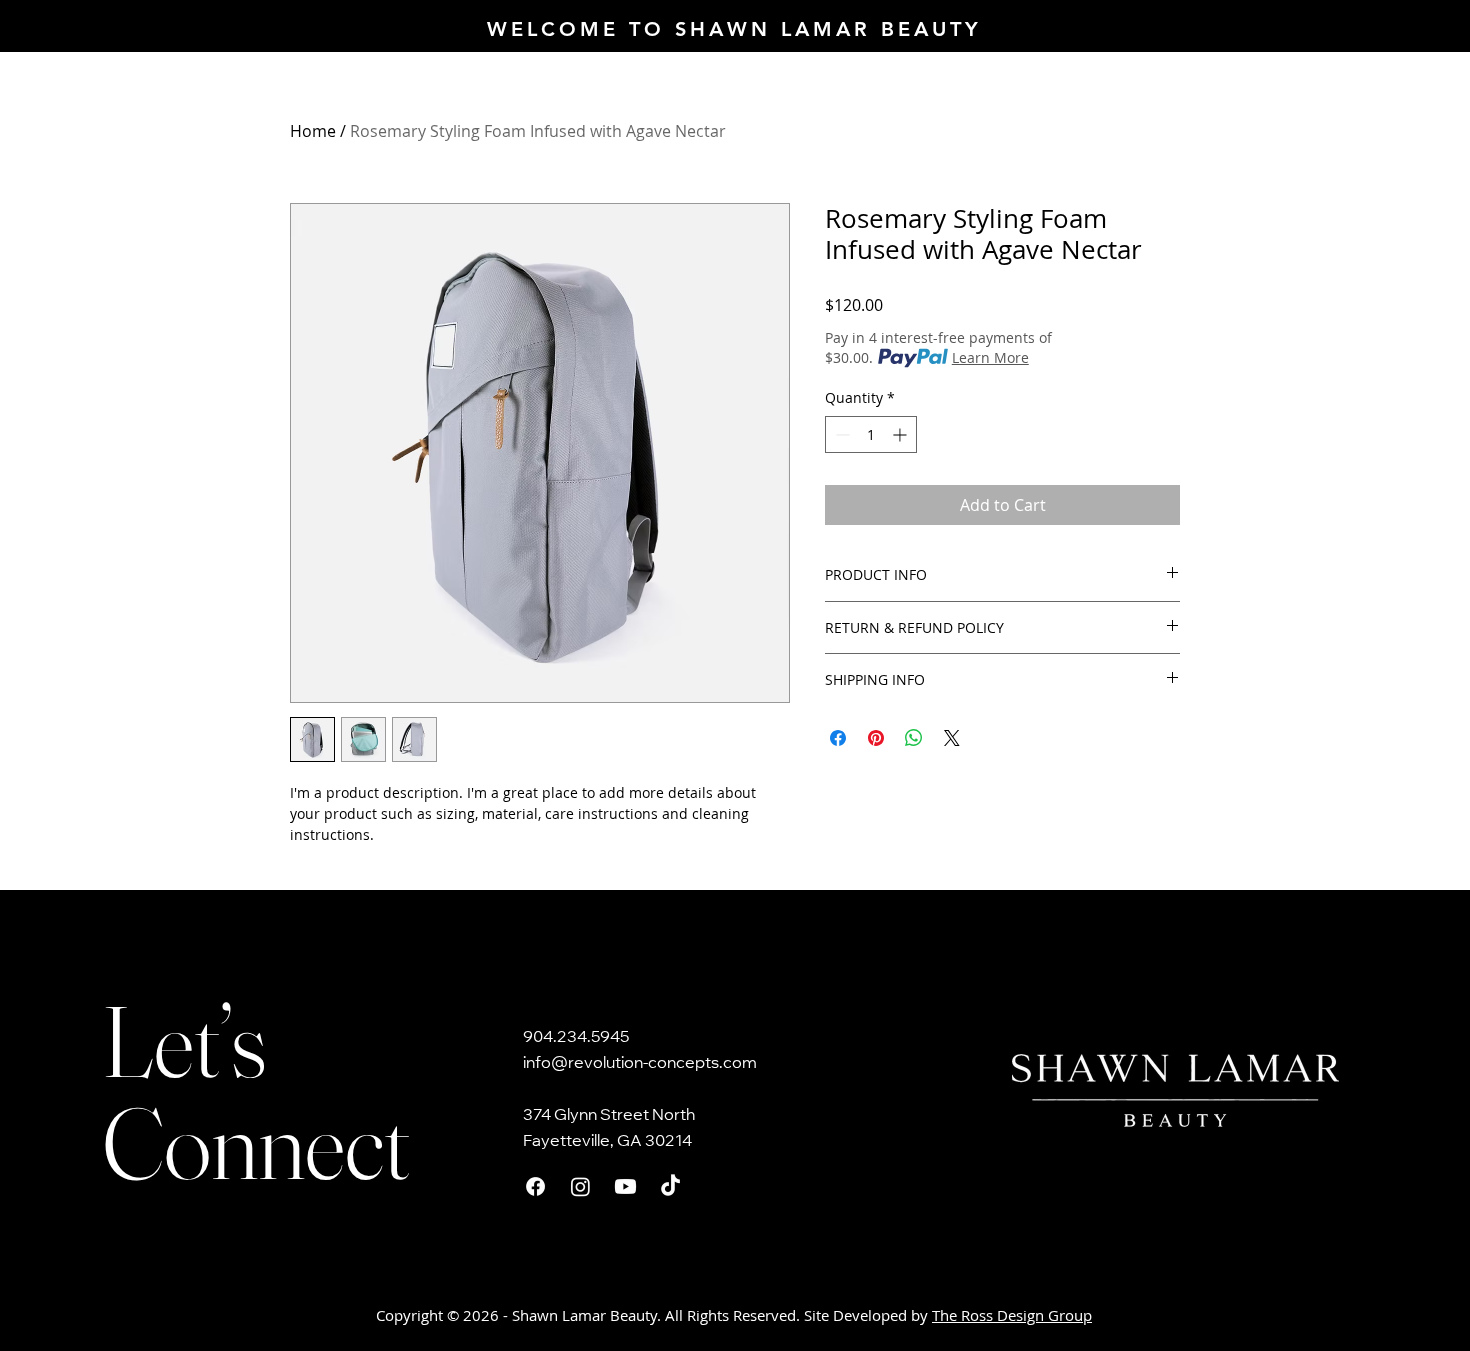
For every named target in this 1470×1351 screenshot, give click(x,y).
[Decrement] (840, 434)
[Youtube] (625, 1186)
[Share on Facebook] (838, 738)
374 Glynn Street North (609, 1116)
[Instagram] (580, 1186)
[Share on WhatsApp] (914, 738)
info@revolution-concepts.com (640, 1064)
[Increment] (901, 434)
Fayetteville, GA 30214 (607, 1142)
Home (313, 131)
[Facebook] (535, 1186)
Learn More (990, 357)
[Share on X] (952, 738)
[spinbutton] (871, 434)
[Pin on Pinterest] (876, 738)
